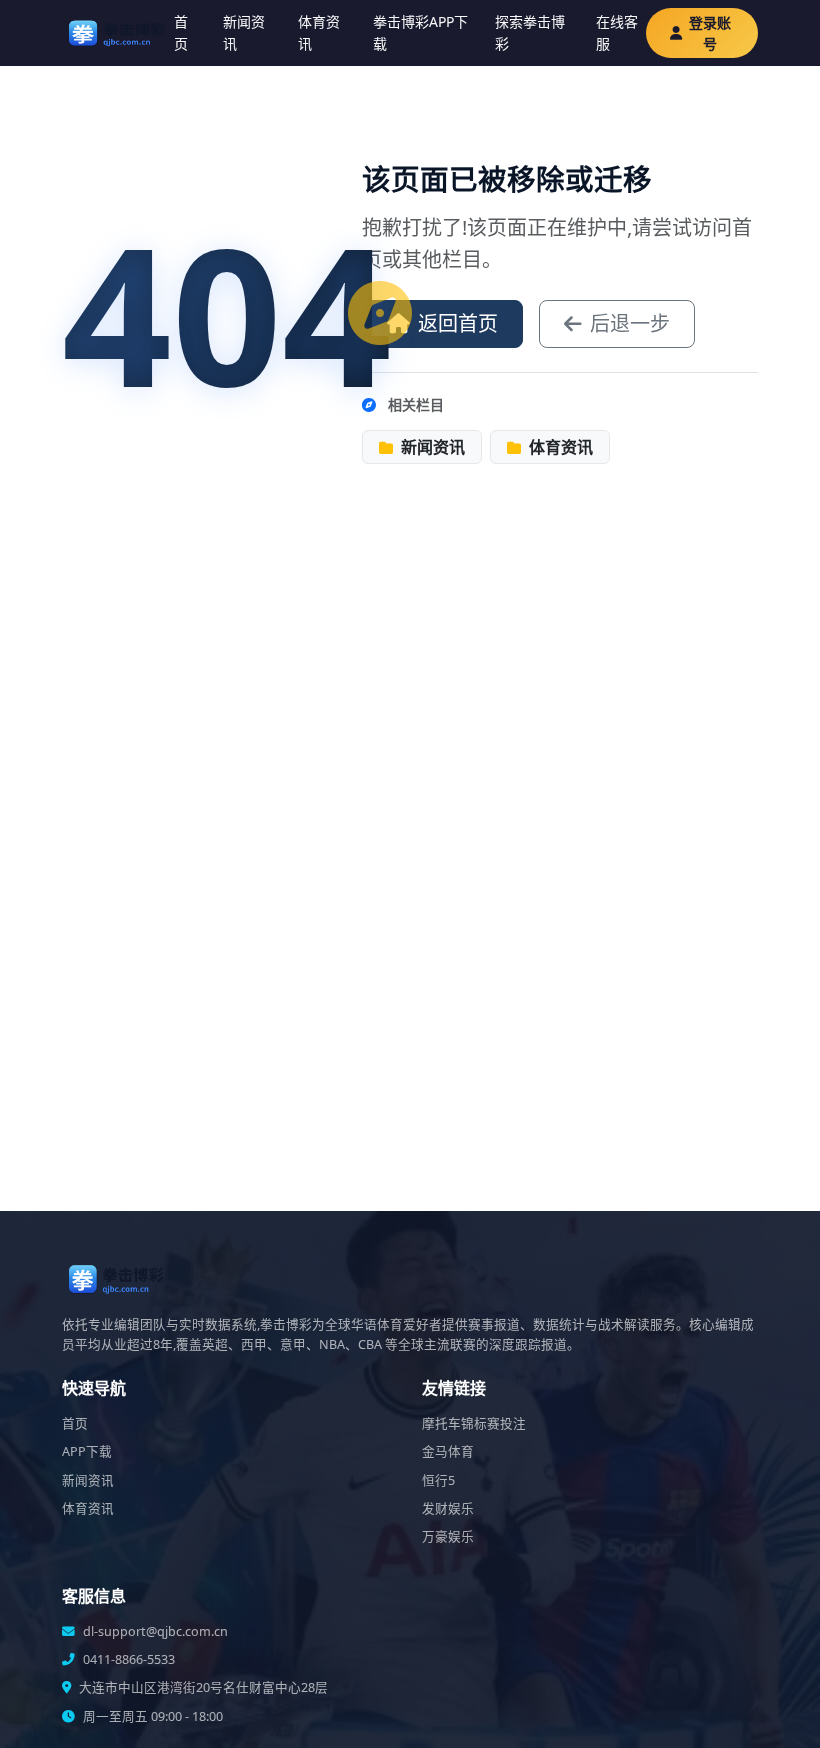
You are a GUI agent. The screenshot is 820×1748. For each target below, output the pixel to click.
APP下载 (87, 1451)
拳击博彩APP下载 (420, 32)
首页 (181, 32)
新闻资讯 (244, 32)
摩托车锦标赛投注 (474, 1423)
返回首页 (458, 323)
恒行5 (438, 1480)
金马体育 (448, 1451)
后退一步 (630, 323)
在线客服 (617, 32)
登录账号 (710, 33)
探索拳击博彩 (530, 32)
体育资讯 (319, 32)
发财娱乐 (448, 1508)
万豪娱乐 (448, 1536)
